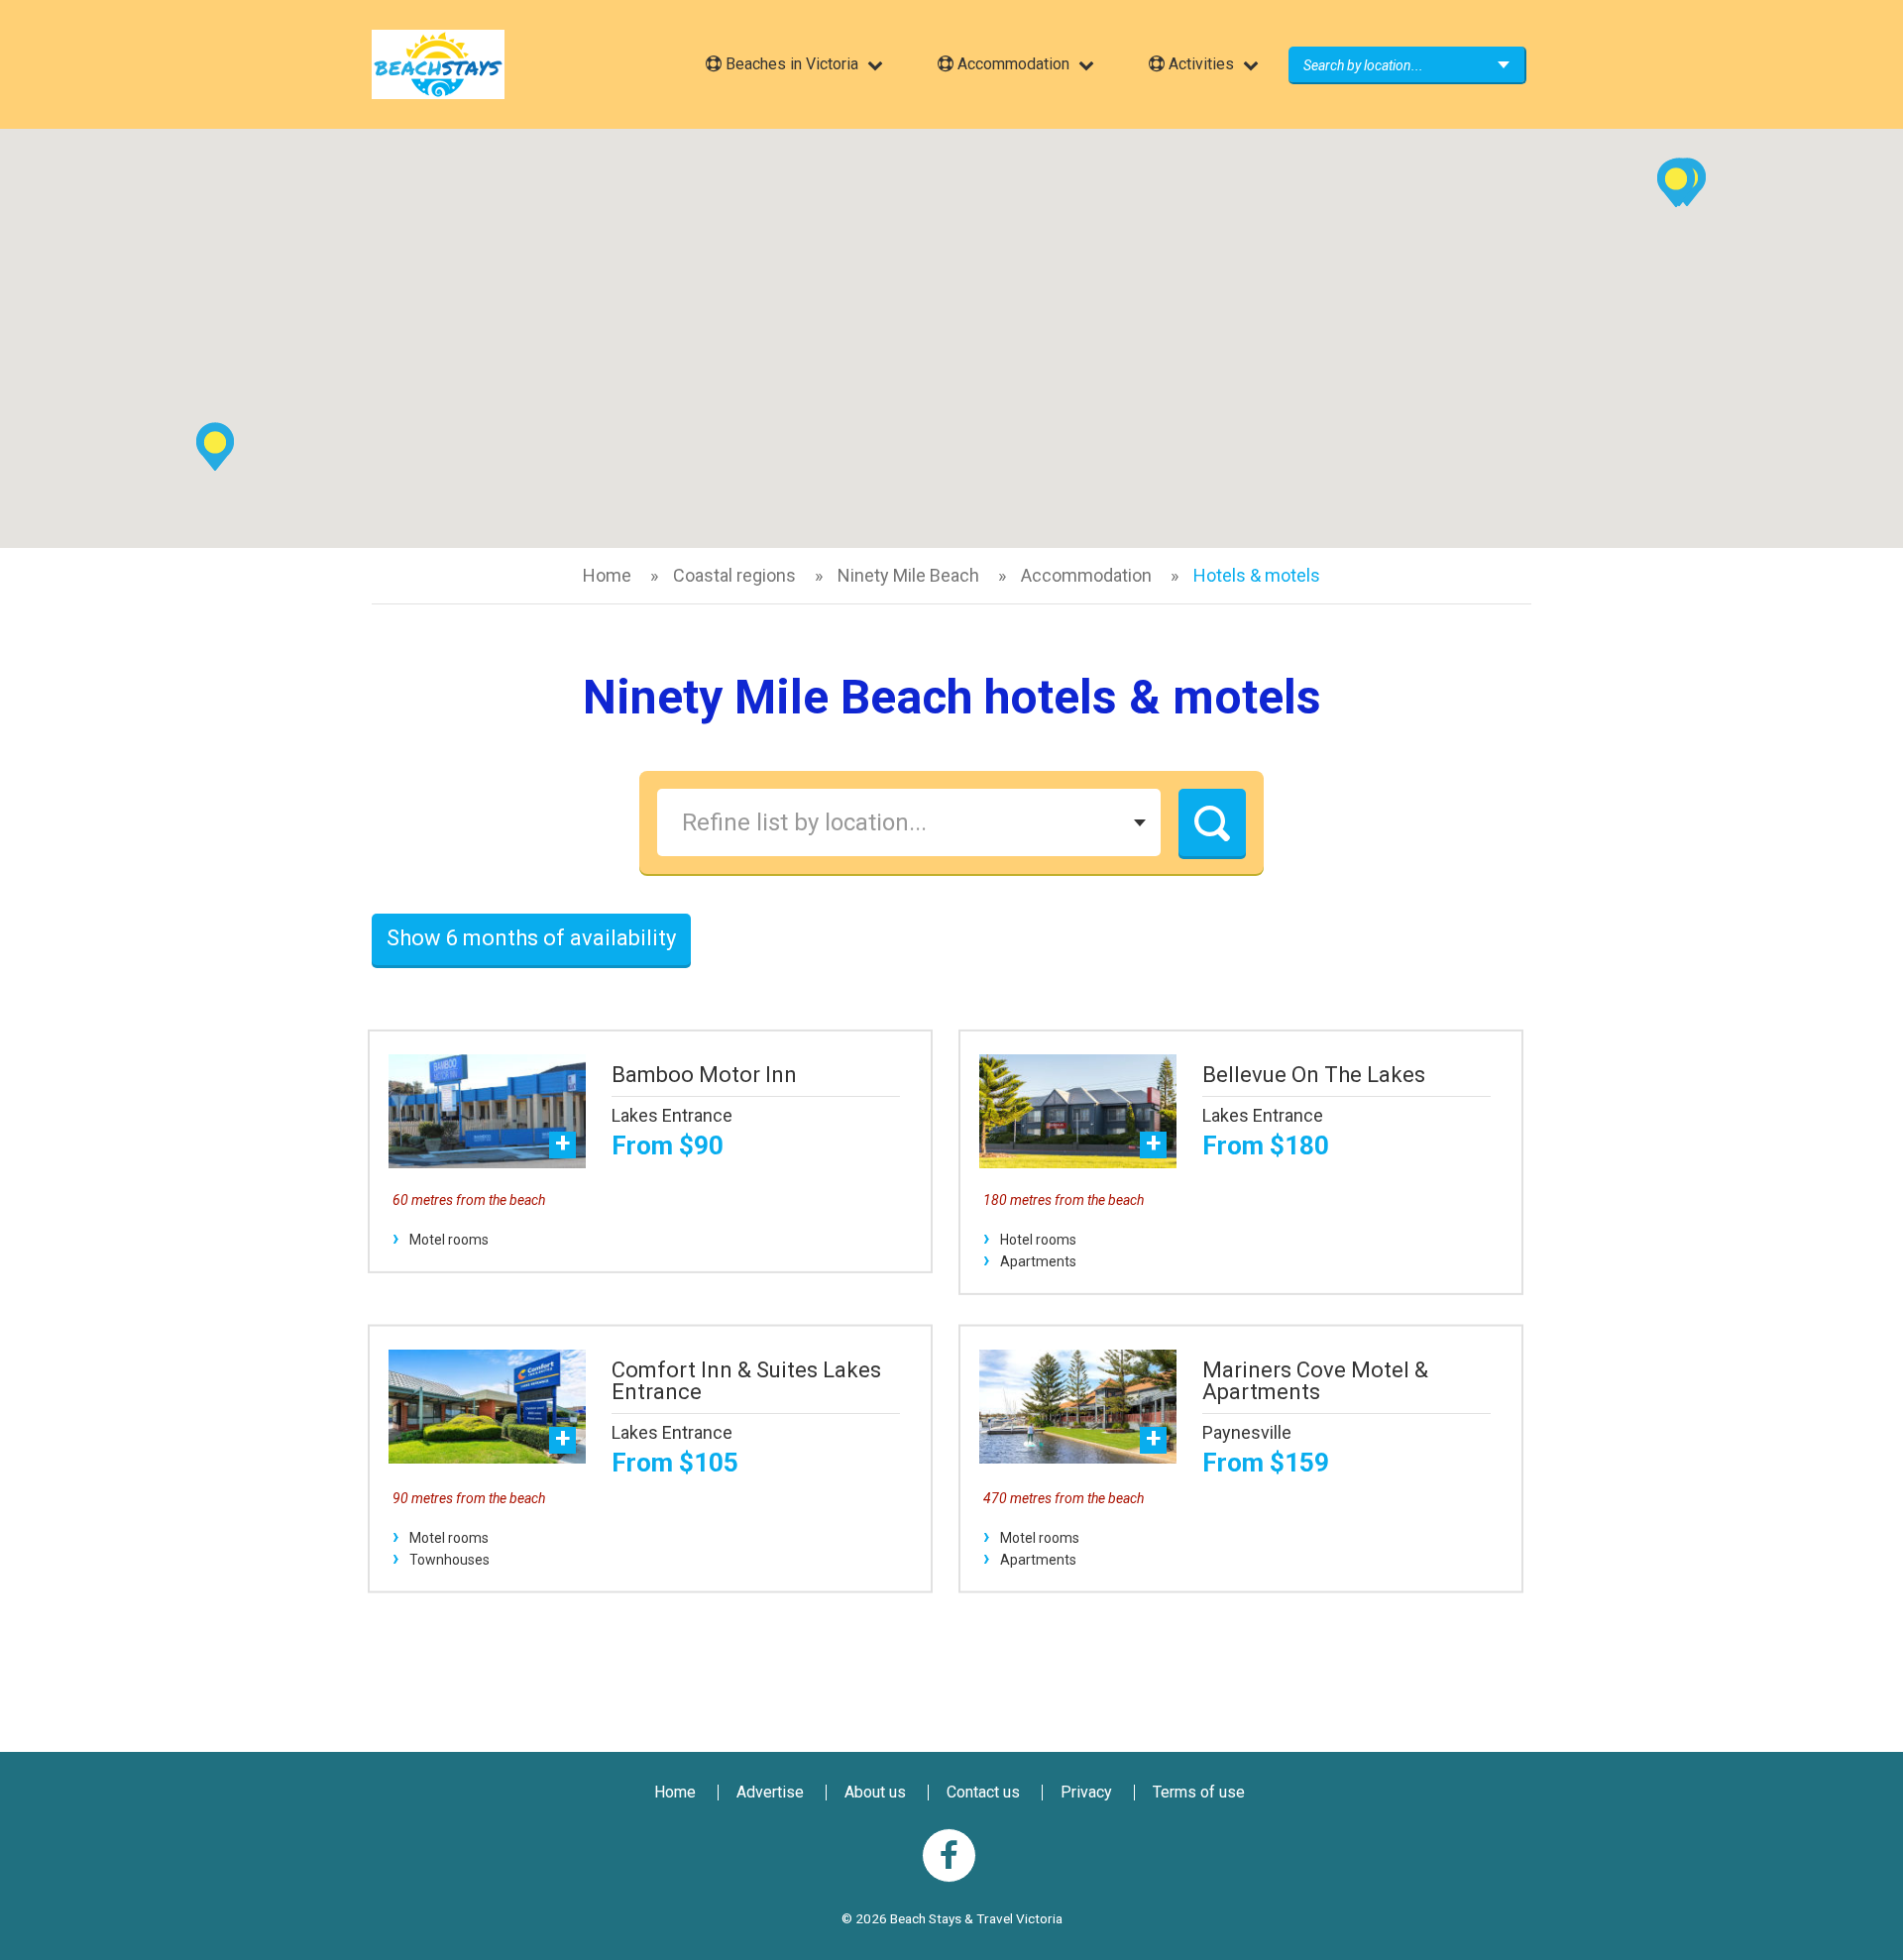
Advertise (770, 1792)
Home (607, 575)
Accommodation (1086, 575)
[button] (1676, 183)
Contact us (983, 1792)
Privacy (1086, 1792)
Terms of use (1199, 1792)
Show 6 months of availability (531, 938)
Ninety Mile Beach (908, 575)
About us (875, 1792)
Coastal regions (734, 575)
